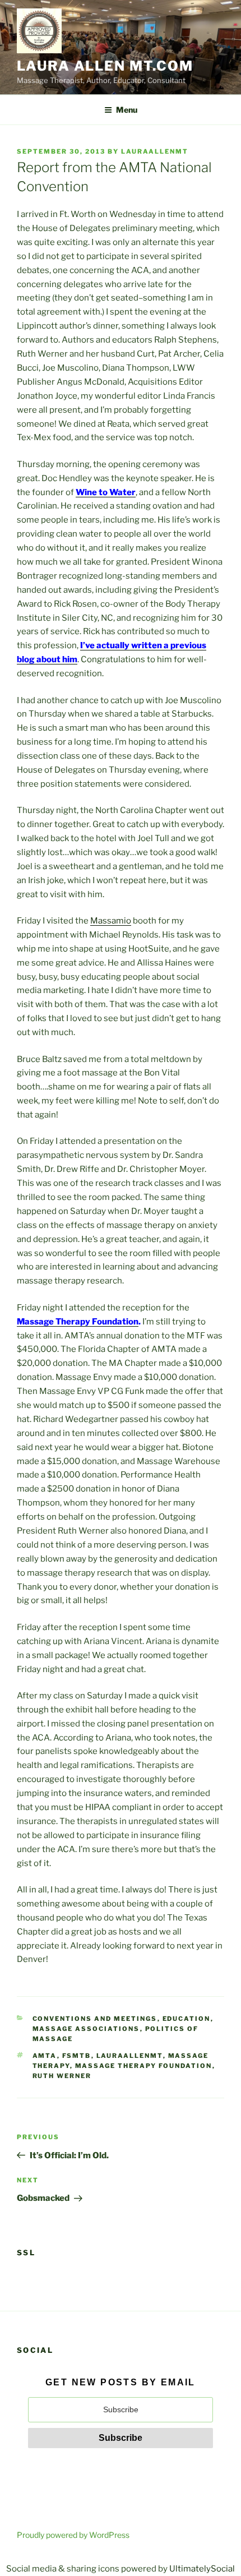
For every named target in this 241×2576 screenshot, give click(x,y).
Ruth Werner (62, 2076)
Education (187, 2019)
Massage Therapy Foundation (78, 1322)
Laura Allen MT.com (105, 66)
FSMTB (77, 2056)
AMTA (45, 2056)
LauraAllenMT (155, 151)
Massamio (111, 921)
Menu (127, 110)
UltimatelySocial (202, 2569)
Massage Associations (86, 2029)
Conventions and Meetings (95, 2019)
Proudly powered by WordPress (73, 2535)
